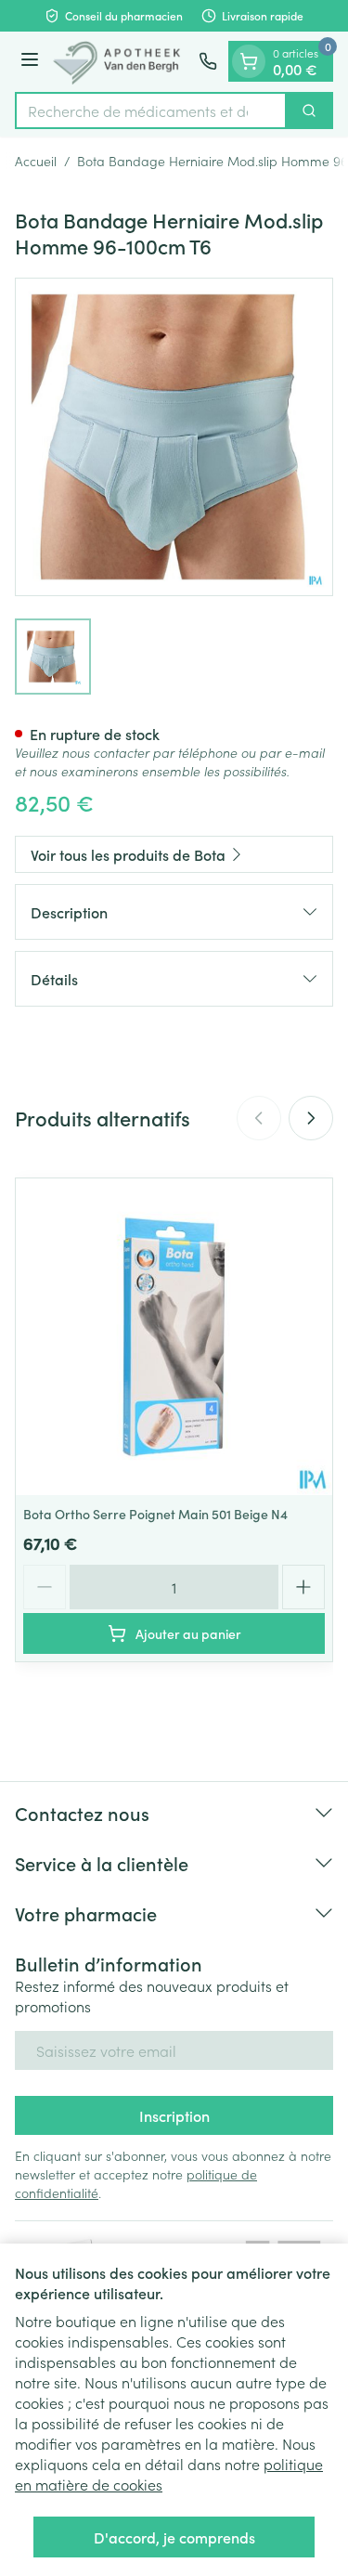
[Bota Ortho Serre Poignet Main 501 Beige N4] (174, 1337)
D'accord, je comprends (174, 2537)
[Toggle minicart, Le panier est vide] (249, 61)
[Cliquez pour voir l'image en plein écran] (174, 437)
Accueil (36, 161)
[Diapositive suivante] (311, 1118)
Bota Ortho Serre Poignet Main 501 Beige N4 (155, 1514)
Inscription (174, 2115)
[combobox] (151, 111)
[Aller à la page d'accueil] (122, 62)
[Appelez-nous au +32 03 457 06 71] (208, 61)
